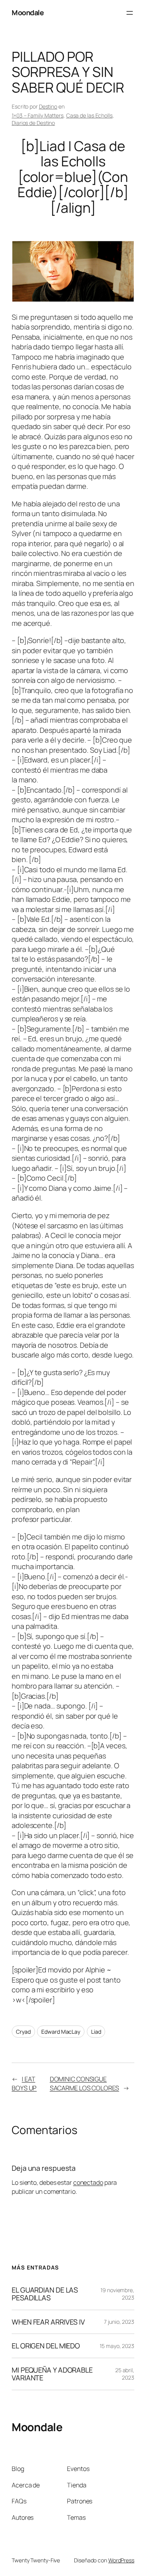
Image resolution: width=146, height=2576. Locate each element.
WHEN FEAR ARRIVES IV (48, 2322)
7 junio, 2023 (119, 2322)
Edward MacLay (61, 2032)
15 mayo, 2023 (117, 2346)
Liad (96, 2032)
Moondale (28, 12)
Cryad (23, 2032)
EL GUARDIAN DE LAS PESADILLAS (45, 2294)
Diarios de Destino (33, 123)
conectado (88, 2182)
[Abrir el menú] (130, 13)
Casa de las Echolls (89, 115)
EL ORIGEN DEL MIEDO (46, 2346)
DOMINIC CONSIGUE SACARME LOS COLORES (84, 2083)
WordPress (121, 2560)
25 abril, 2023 (125, 2374)
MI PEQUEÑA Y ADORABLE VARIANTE (52, 2374)
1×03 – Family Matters (38, 115)
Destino (48, 106)
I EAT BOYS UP (24, 2083)
